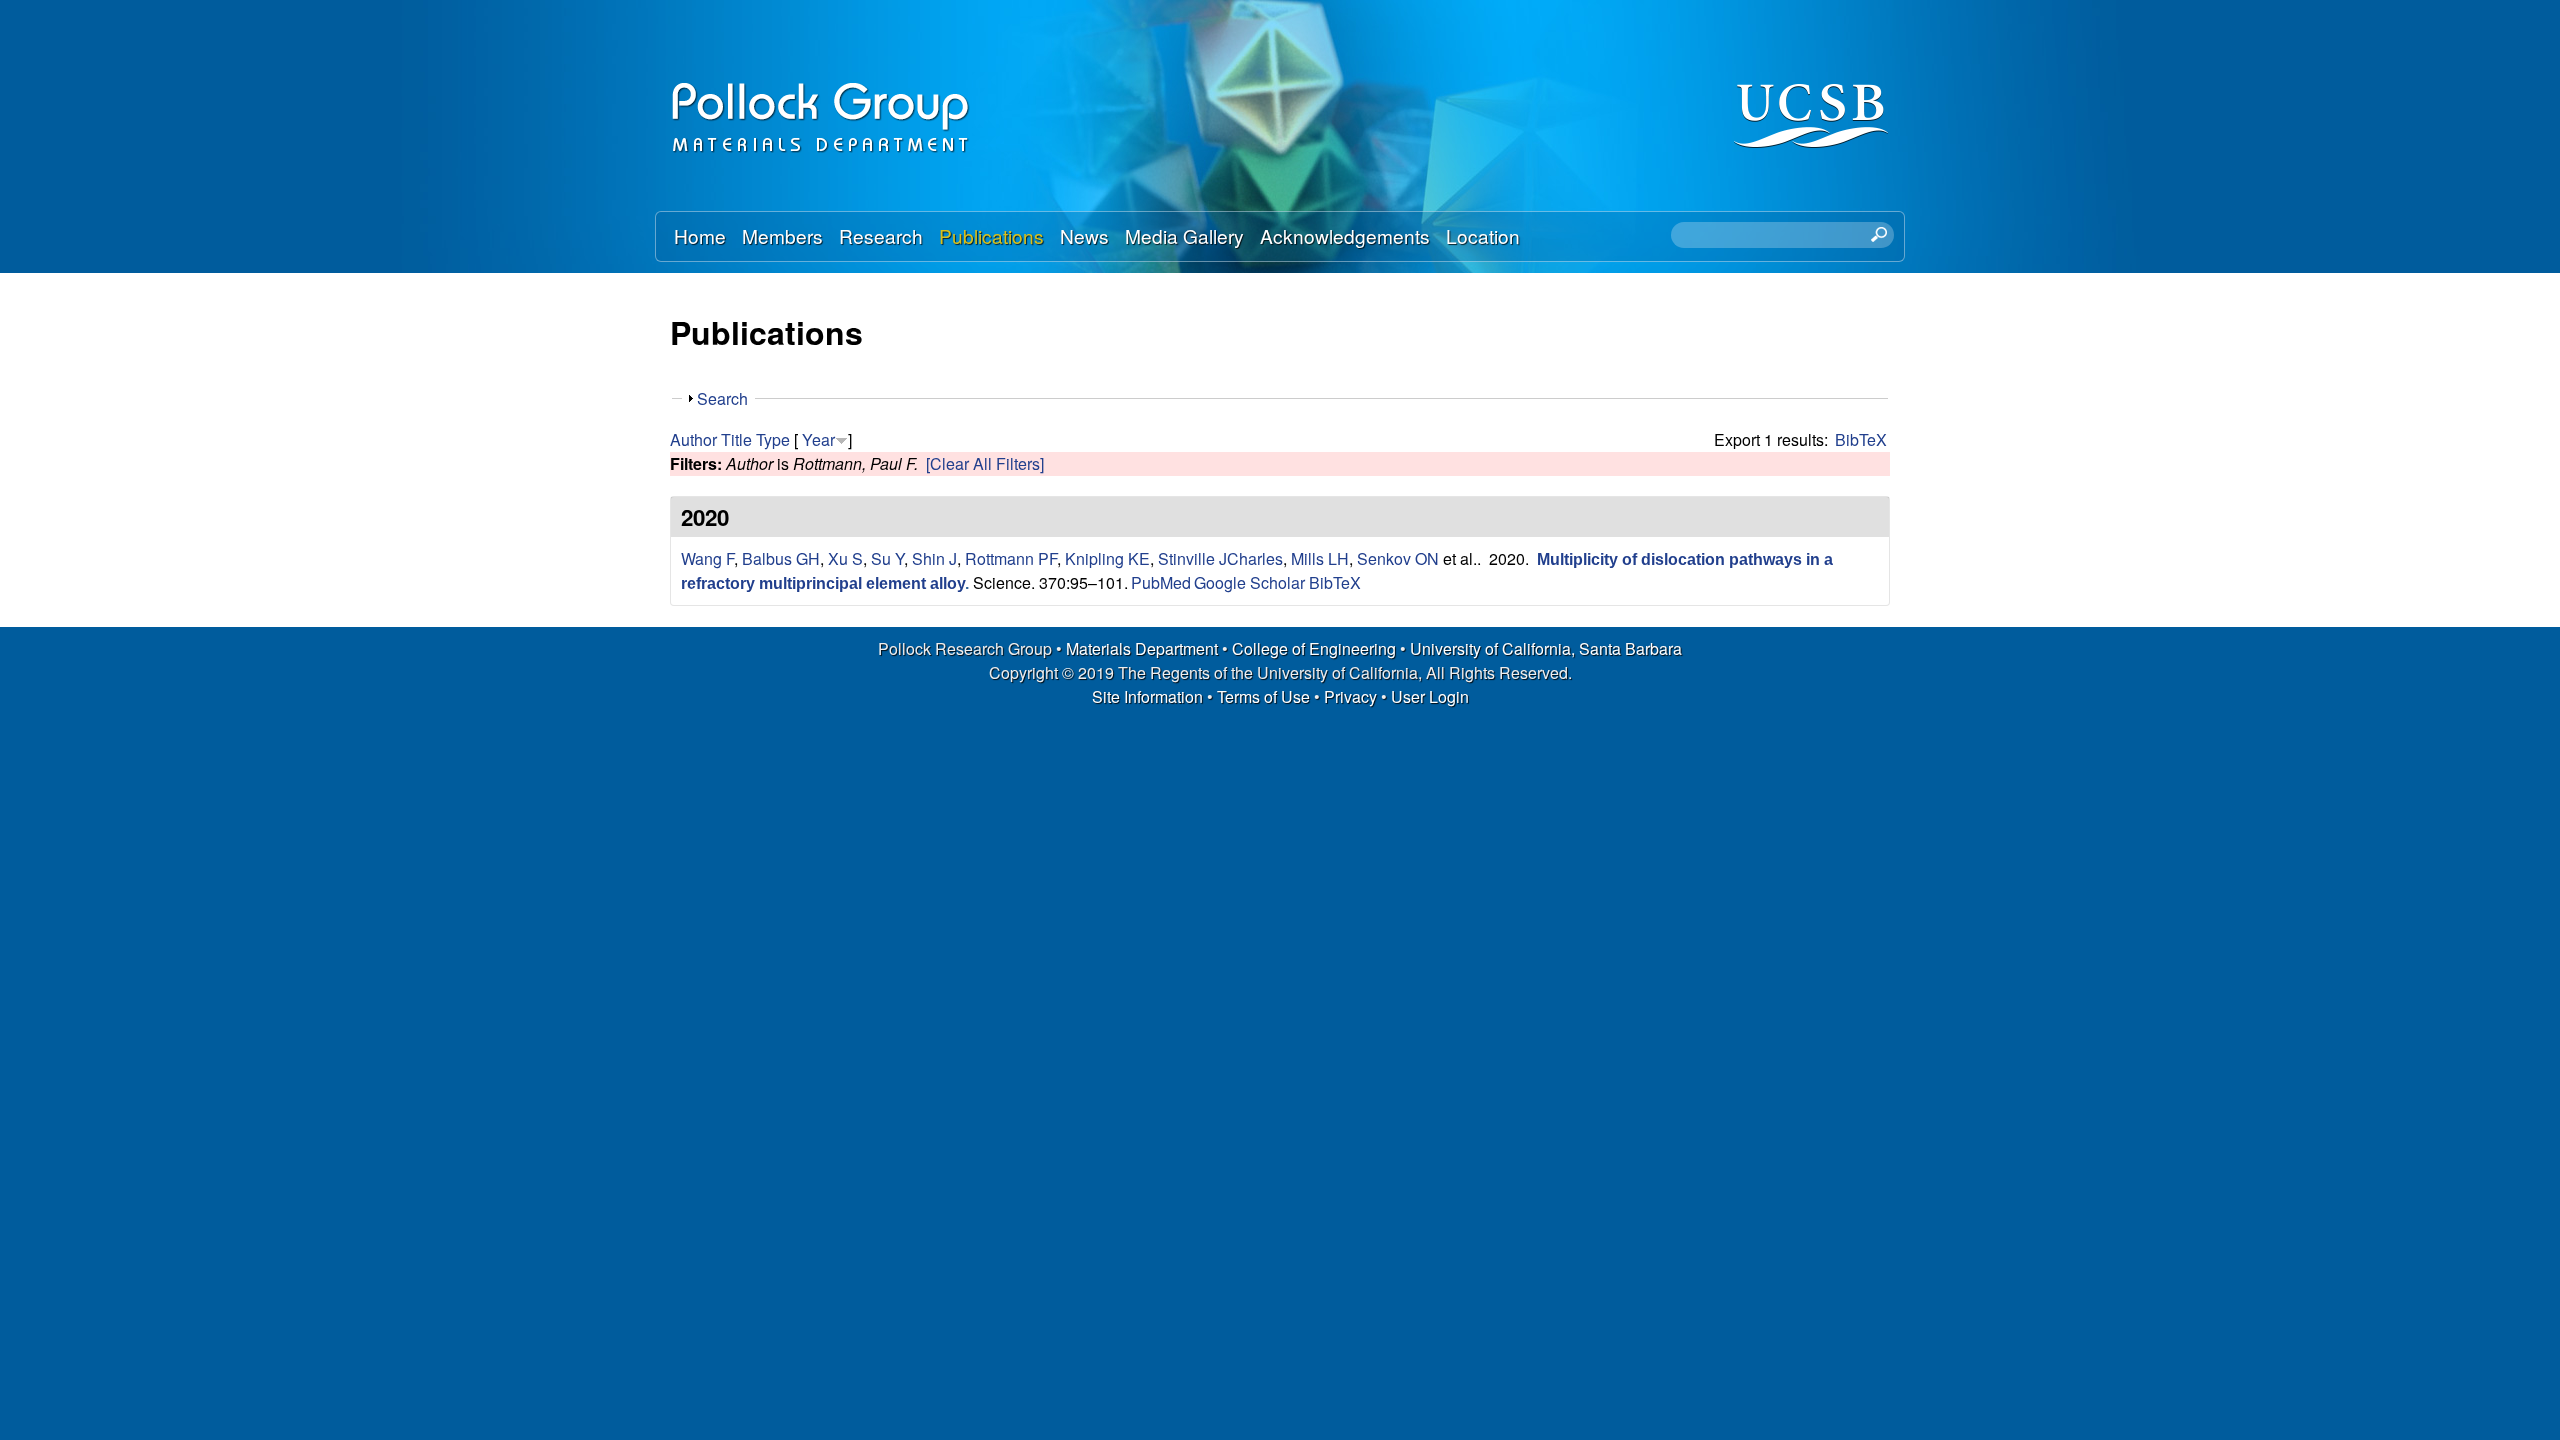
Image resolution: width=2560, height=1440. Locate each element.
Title (736, 439)
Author (693, 439)
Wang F (707, 558)
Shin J (934, 558)
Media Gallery (1184, 235)
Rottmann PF (1011, 558)
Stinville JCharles (1220, 558)
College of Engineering (1314, 648)
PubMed (1161, 582)
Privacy (1350, 696)
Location (1483, 235)
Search (722, 398)
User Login (1430, 696)
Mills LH (1320, 558)
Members (782, 235)
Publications (991, 235)
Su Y (887, 558)
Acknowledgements (1345, 235)
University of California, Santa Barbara (1546, 648)
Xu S (845, 558)
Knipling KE (1107, 558)
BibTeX (1861, 439)
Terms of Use (1263, 696)
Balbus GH (781, 558)
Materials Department (1142, 648)
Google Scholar (1249, 582)
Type (773, 439)
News (1084, 235)
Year (818, 439)
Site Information (1147, 696)
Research (881, 235)
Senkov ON (1398, 558)
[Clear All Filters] (985, 463)
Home (700, 235)
